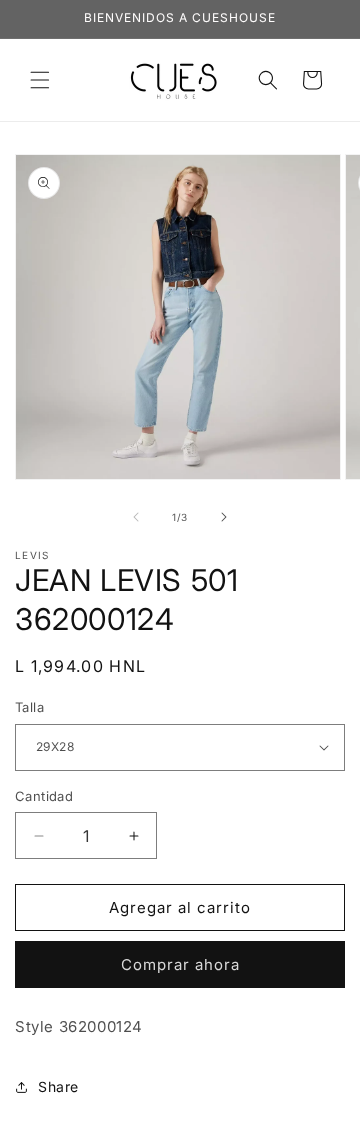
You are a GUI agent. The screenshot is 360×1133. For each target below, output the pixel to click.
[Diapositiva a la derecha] (224, 517)
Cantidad (44, 796)
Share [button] (58, 1086)
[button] (40, 80)
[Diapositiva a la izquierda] (136, 517)
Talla (29, 707)
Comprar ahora (180, 964)
